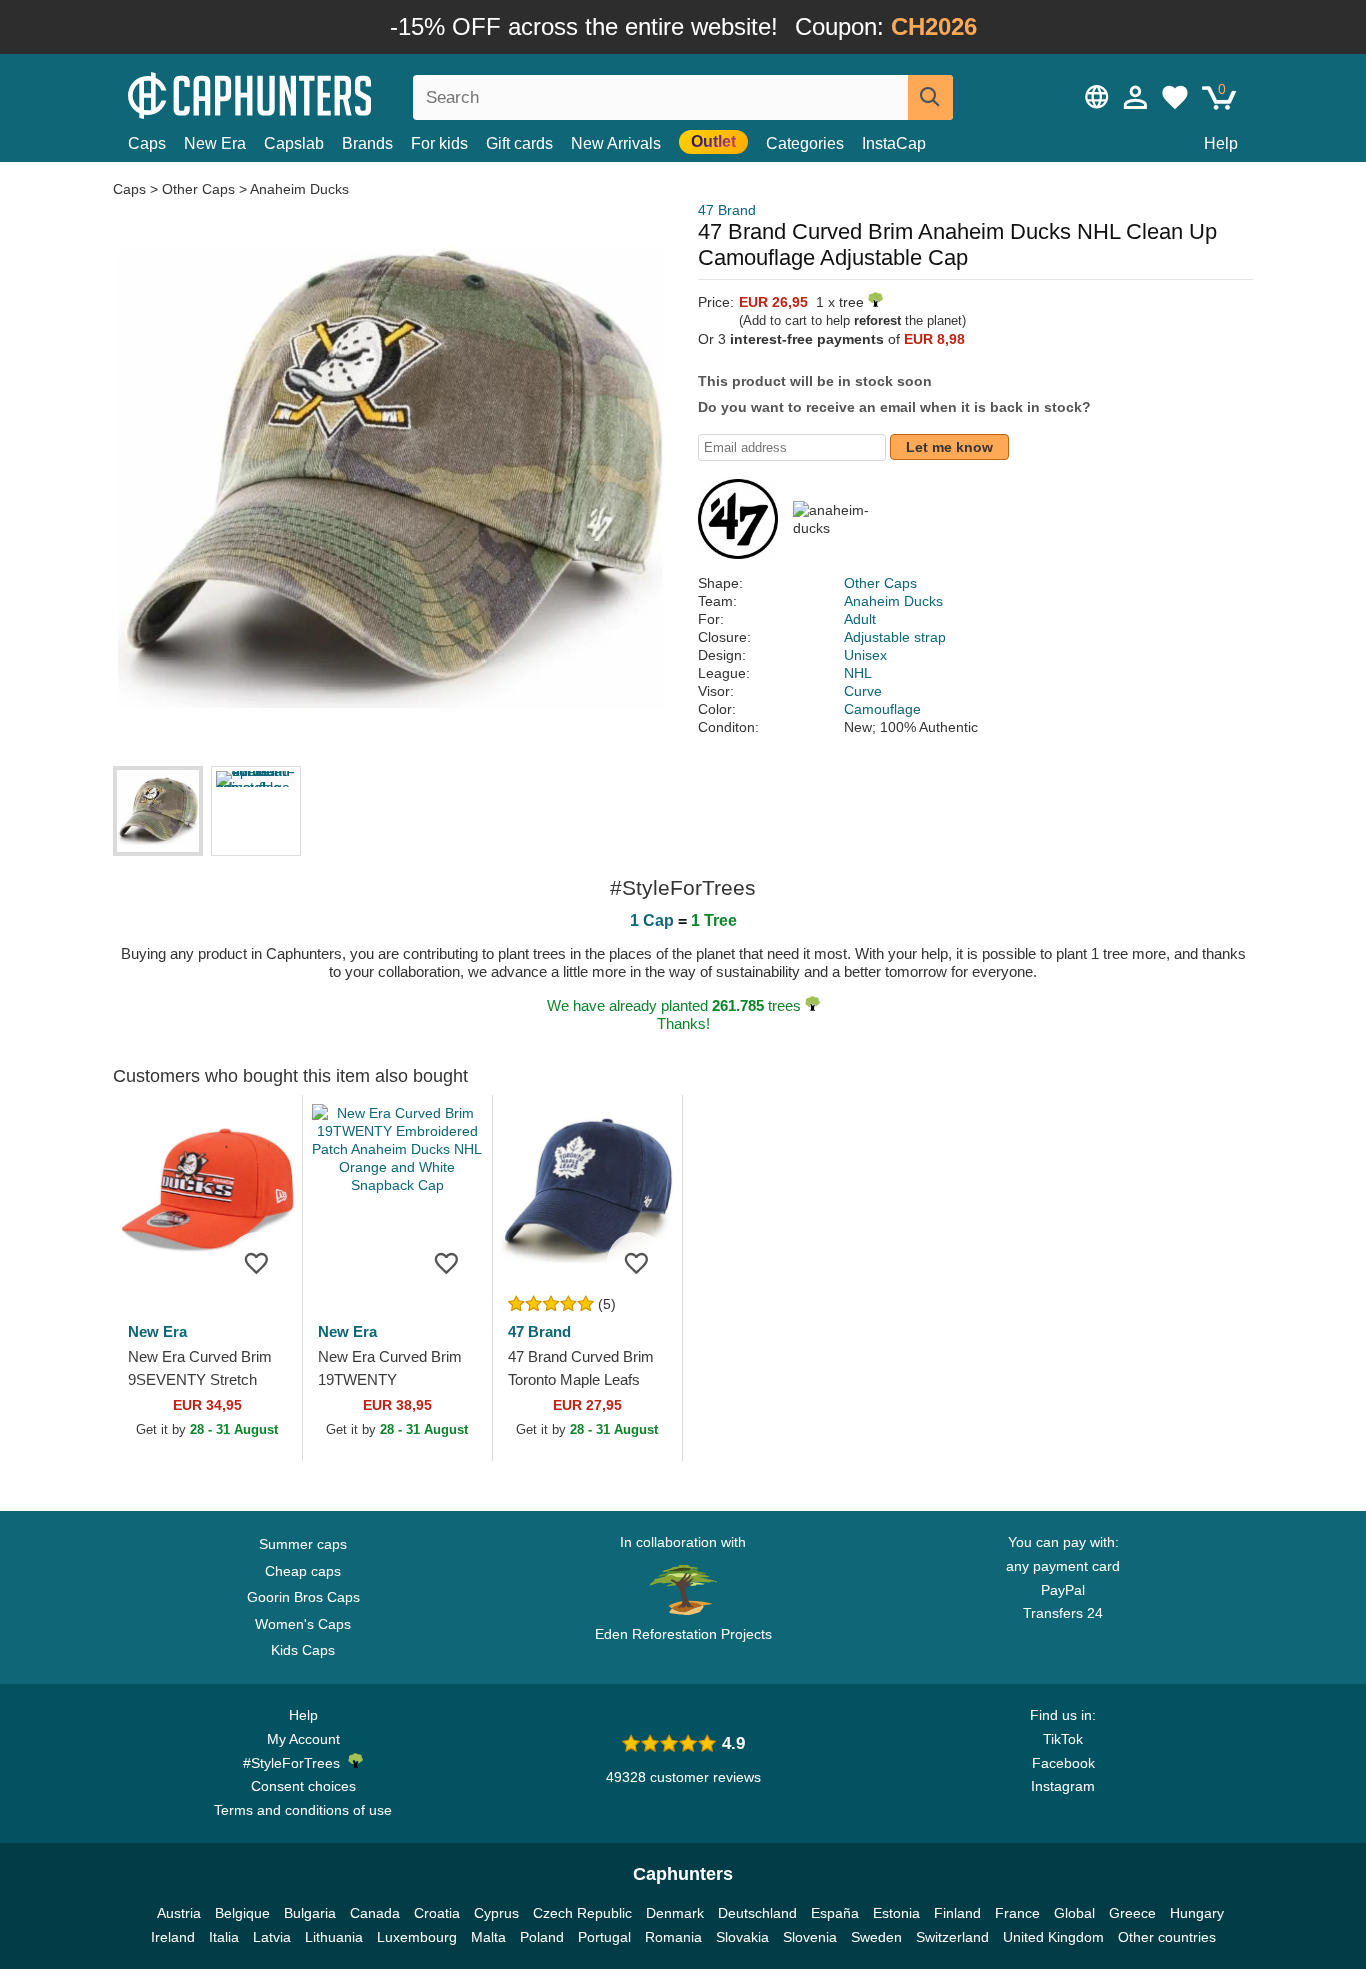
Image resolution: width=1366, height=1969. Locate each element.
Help (1221, 143)
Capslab (294, 143)
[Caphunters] (303, 93)
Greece (1132, 1913)
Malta (488, 1937)
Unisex (865, 655)
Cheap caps (303, 1571)
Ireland (173, 1937)
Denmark (675, 1913)
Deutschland (757, 1913)
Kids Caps (303, 1650)
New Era (215, 143)
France (1017, 1913)
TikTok (1063, 1739)
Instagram (1063, 1786)
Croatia (437, 1913)
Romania (673, 1937)
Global (1074, 1913)
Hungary (1197, 1913)
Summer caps (303, 1544)
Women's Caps (303, 1624)
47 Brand (727, 210)
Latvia (272, 1937)
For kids (439, 143)
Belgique (242, 1913)
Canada (375, 1913)
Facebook (1063, 1763)
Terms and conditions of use (303, 1810)
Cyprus (496, 1913)
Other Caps (198, 189)
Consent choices (303, 1786)
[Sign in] (1136, 97)
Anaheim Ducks (299, 189)
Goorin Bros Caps (303, 1597)
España (835, 1913)
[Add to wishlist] (257, 1262)
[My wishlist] (1175, 97)
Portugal (604, 1937)
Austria (179, 1913)
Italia (224, 1937)
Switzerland (952, 1937)
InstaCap (894, 143)
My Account (303, 1739)
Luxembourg (417, 1937)
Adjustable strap (895, 637)
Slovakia (742, 1937)
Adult (860, 619)
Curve (863, 691)
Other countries (1167, 1937)
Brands (367, 143)
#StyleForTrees (295, 1763)
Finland (957, 1913)
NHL (858, 673)
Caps (147, 143)
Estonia (896, 1913)
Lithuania (334, 1937)
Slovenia (810, 1937)
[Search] (930, 97)
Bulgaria (310, 1913)
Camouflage (882, 709)
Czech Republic (582, 1913)
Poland (542, 1937)
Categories (805, 143)
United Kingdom (1053, 1937)
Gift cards (519, 143)
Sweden (876, 1937)
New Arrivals (616, 143)
